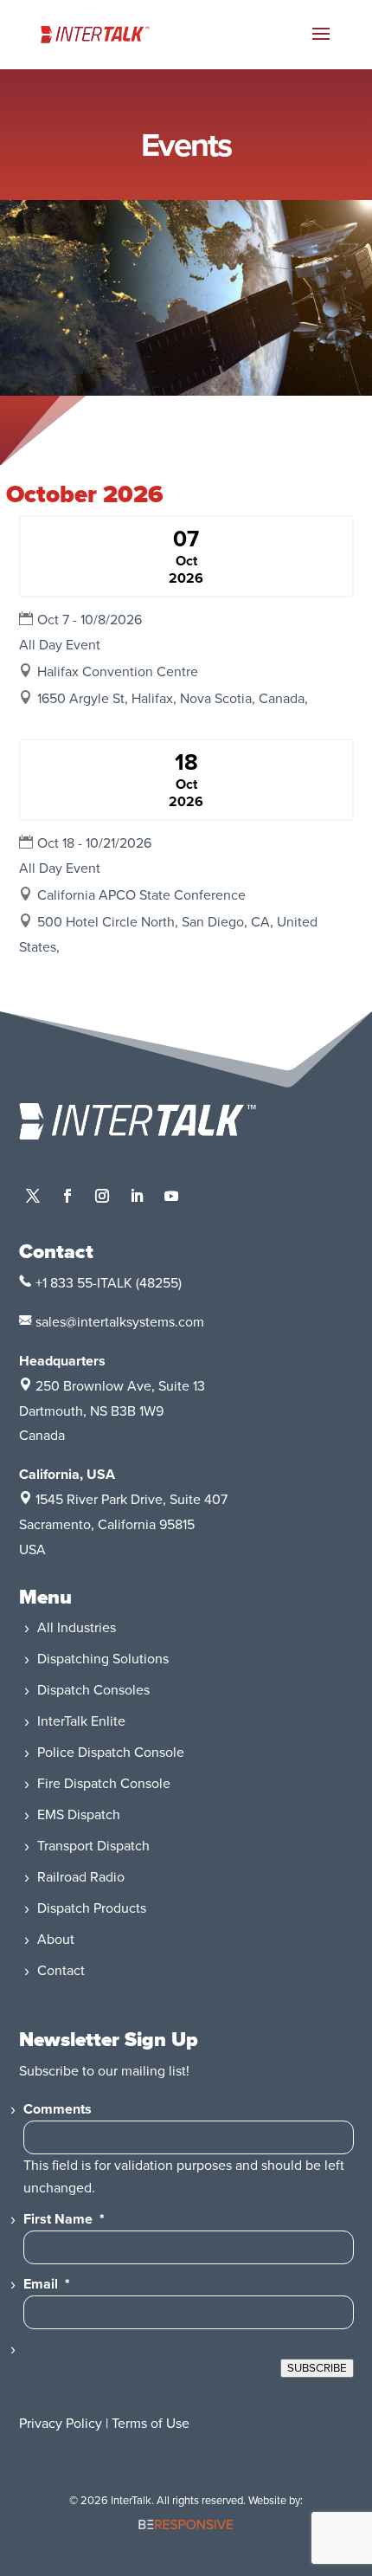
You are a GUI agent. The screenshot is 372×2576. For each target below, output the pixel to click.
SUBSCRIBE (317, 2368)
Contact (61, 1971)
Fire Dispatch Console (104, 1784)
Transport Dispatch (93, 1846)
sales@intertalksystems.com (120, 1322)
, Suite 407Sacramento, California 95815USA (123, 1525)
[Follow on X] (33, 1196)
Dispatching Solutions (103, 1659)
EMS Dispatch (79, 1815)
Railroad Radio (81, 1877)
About (56, 1940)
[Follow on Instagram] (102, 1196)
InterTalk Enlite (81, 1721)
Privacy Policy (61, 2424)
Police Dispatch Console (111, 1753)
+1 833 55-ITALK (84, 1283)
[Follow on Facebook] (67, 1196)
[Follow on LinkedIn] (137, 1196)
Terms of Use (151, 2424)
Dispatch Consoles (93, 1690)
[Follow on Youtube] (171, 1196)
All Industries (77, 1628)
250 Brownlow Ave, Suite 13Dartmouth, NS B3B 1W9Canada (112, 1411)
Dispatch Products (92, 1908)
